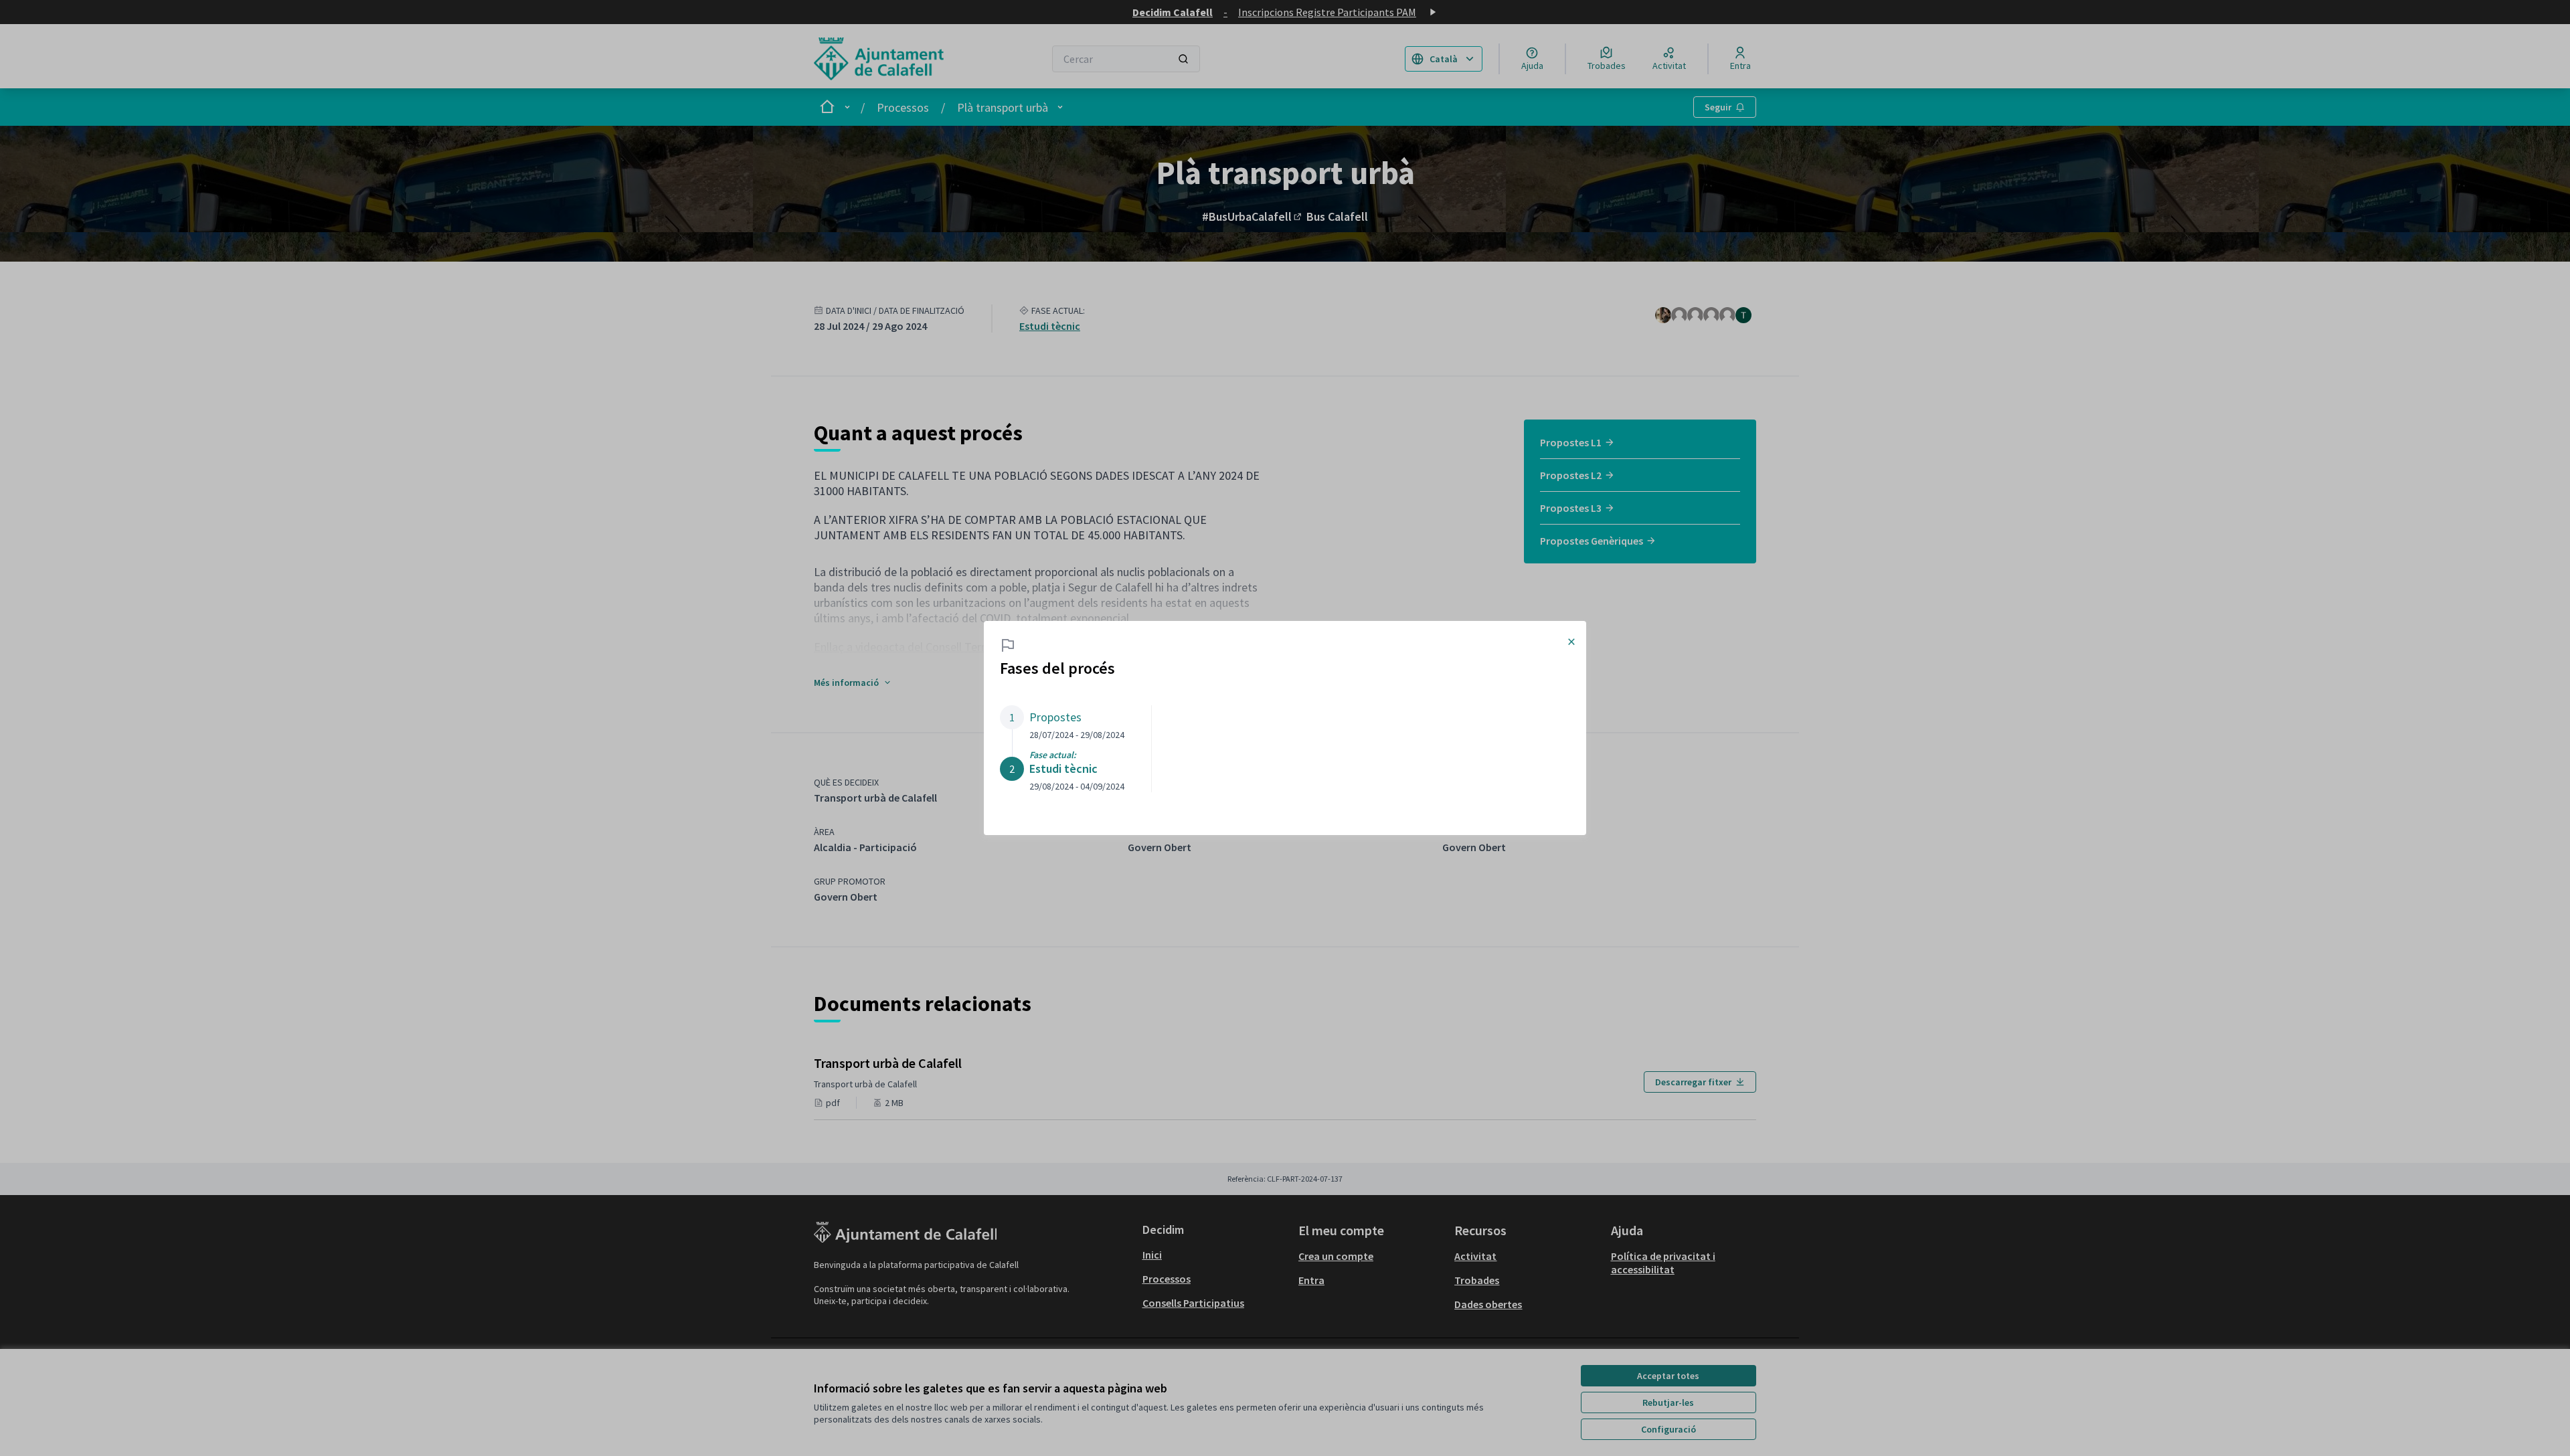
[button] (1062, 723)
